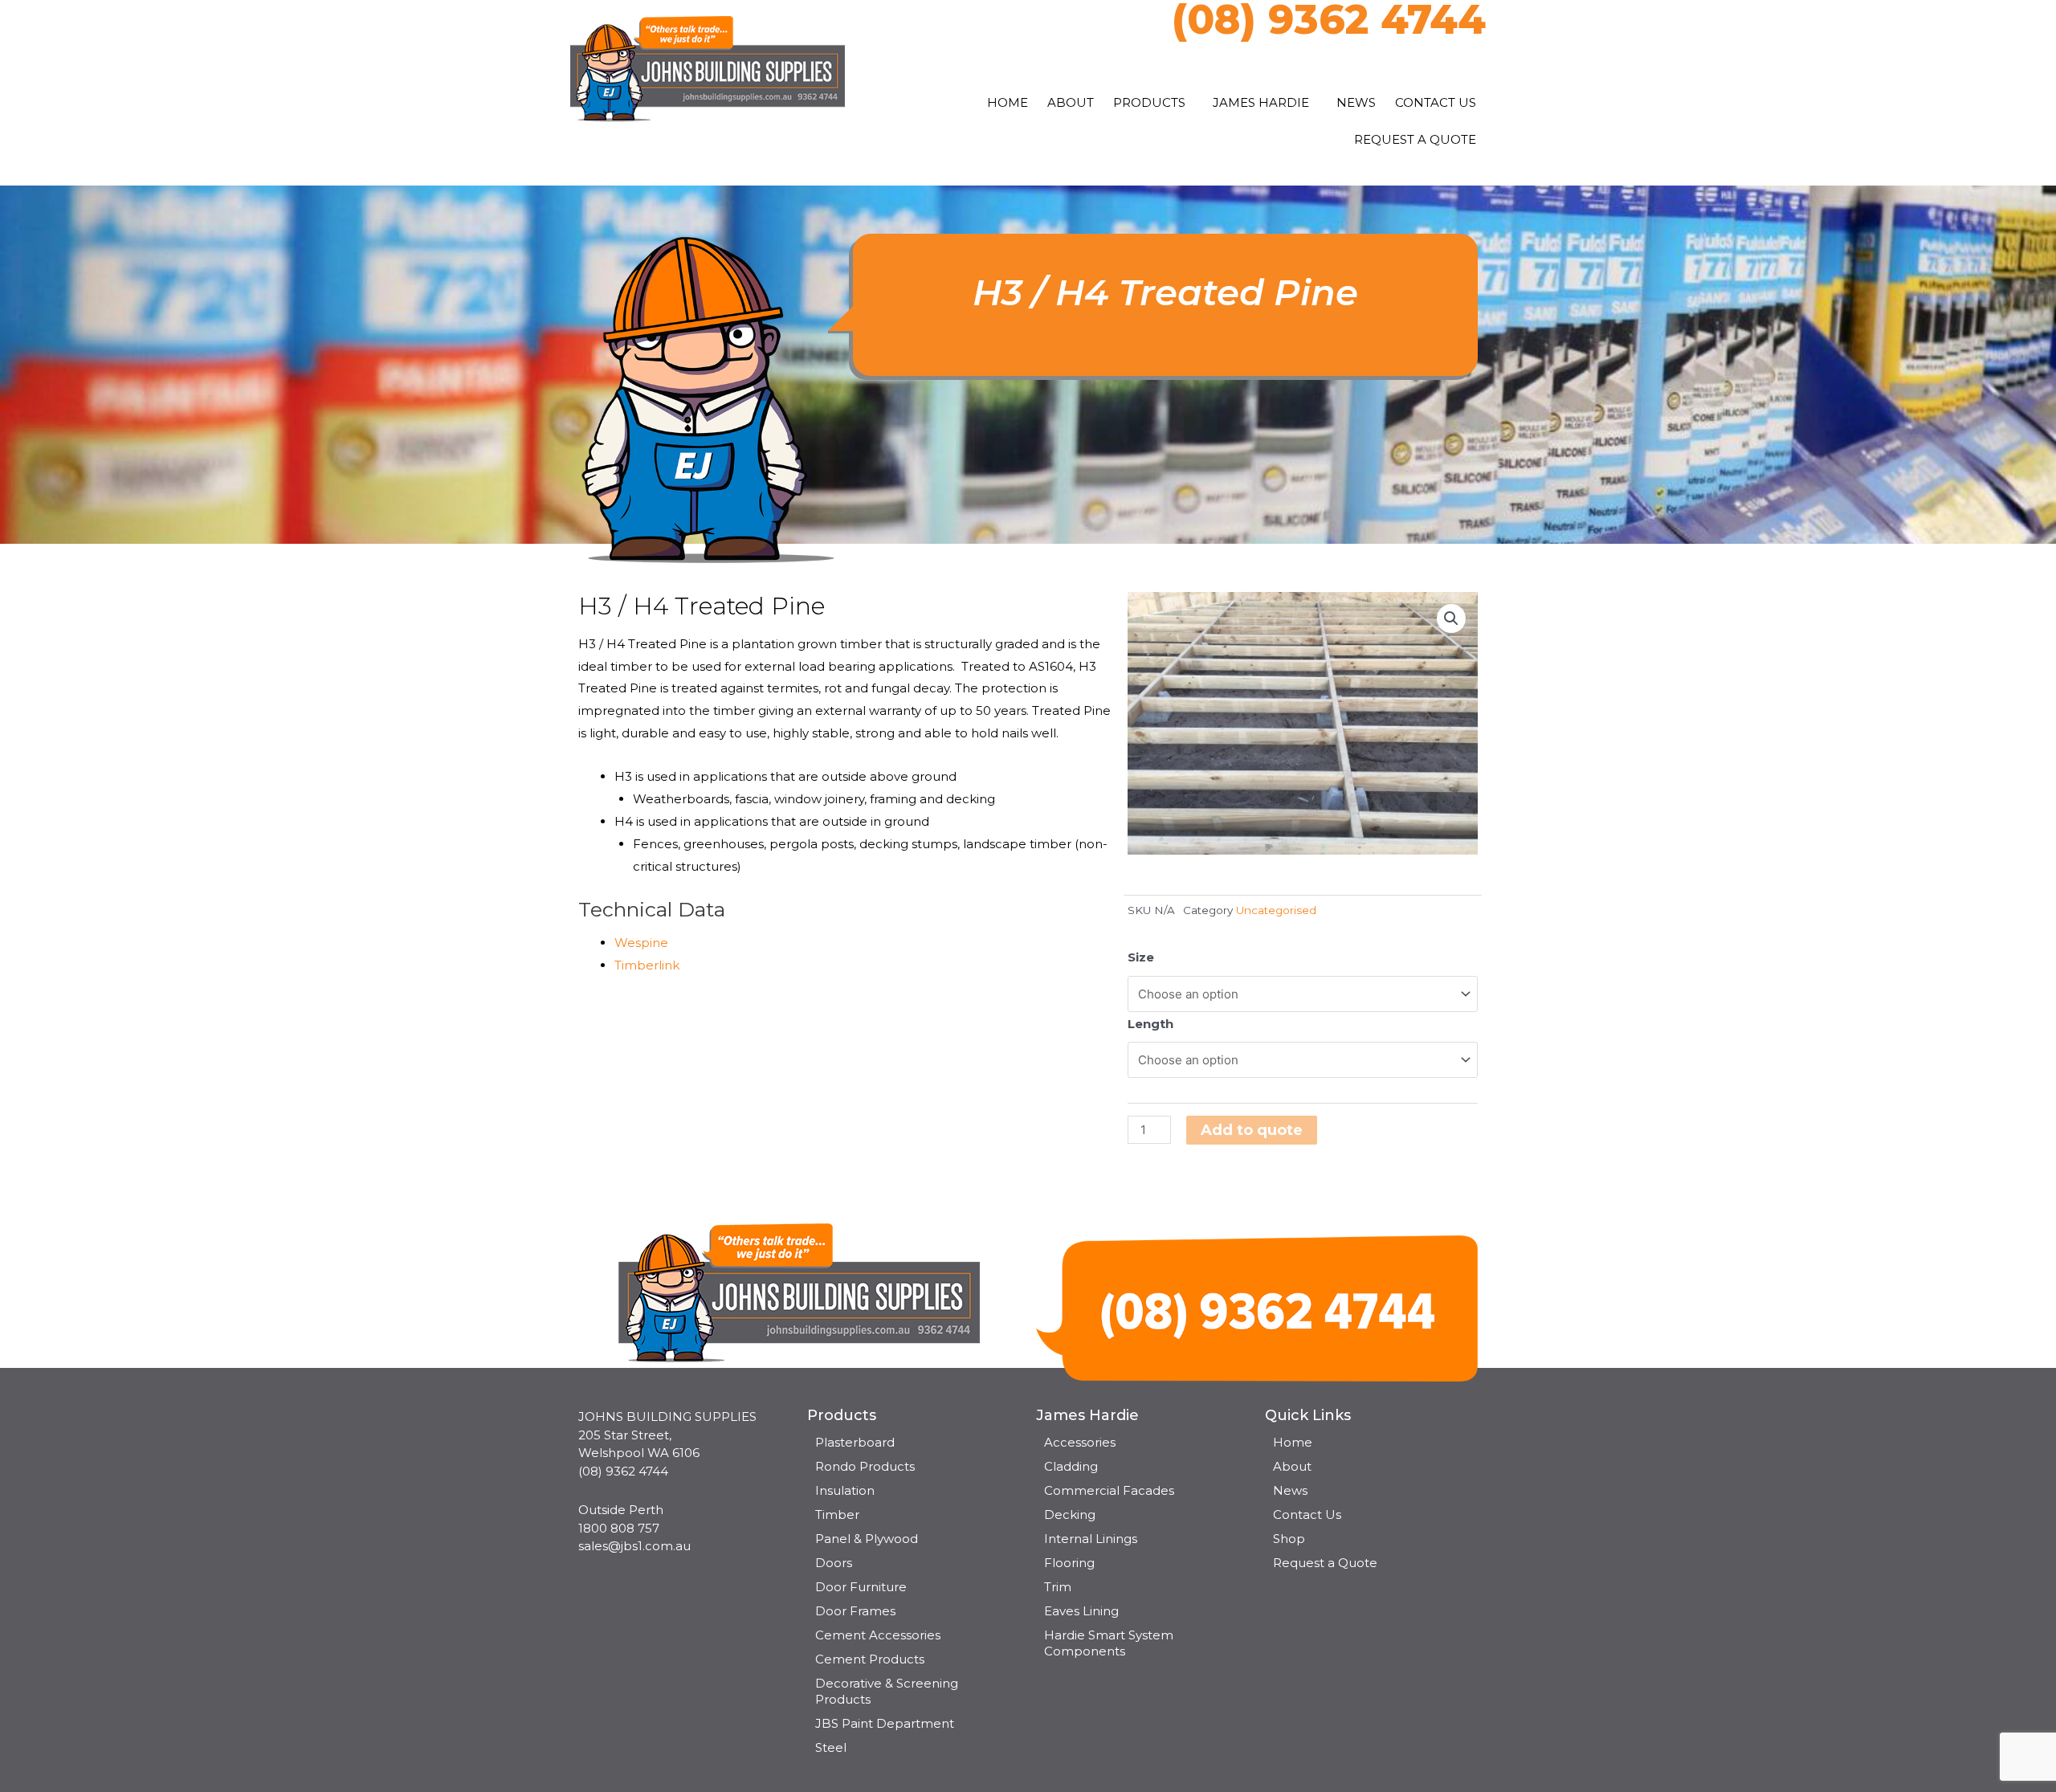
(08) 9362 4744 (623, 1471)
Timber (837, 1514)
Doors (834, 1563)
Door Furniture (861, 1587)
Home (1008, 102)
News (1356, 102)
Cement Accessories (878, 1635)
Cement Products (870, 1659)
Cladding (1071, 1466)
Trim (1058, 1587)
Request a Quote (1415, 139)
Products (1149, 102)
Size (1141, 957)
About (1071, 102)
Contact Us (1436, 102)
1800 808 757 (619, 1528)
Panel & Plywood (867, 1539)
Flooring (1069, 1563)
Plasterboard (855, 1442)
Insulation (845, 1490)
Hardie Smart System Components (1109, 1643)
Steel (831, 1747)
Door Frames (855, 1611)
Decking (1070, 1514)
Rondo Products (865, 1466)
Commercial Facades (1109, 1490)
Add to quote (1252, 1130)
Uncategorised (1276, 910)
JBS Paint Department (885, 1723)
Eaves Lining (1081, 1611)
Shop (1289, 1539)
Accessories (1080, 1442)
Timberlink (647, 965)
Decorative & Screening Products (887, 1691)
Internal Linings (1091, 1539)
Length (1150, 1024)
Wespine (641, 943)
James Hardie (1261, 102)
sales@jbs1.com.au (634, 1546)
